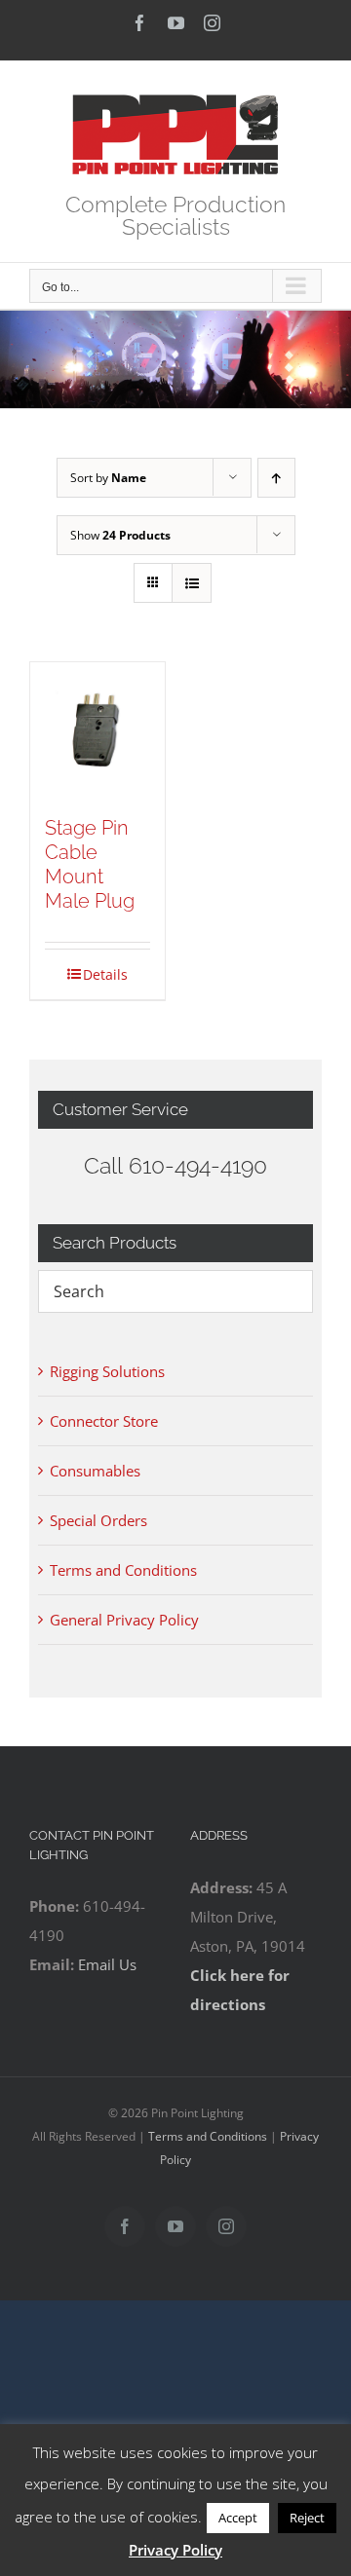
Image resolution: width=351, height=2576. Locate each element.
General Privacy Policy (124, 1620)
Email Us (107, 1964)
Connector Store (104, 1421)
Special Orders (98, 1520)
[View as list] (192, 583)
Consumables (95, 1471)
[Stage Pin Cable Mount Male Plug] (97, 729)
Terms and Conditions (123, 1570)
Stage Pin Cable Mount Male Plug (90, 864)
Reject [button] (307, 2518)
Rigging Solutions (107, 1371)
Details (105, 974)
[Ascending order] (276, 478)
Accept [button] (238, 2518)
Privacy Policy (175, 2550)
